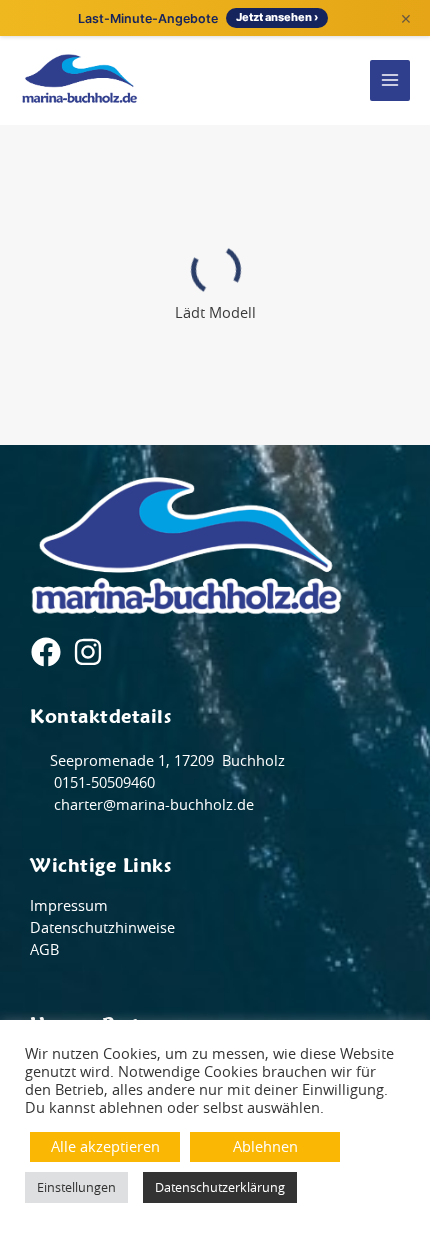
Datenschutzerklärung (220, 1187)
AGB (44, 949)
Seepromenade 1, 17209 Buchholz (167, 760)
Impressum (69, 905)
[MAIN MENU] (390, 80)
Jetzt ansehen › (277, 17)
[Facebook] (46, 652)
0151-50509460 (102, 782)
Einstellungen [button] (76, 1187)
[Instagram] (88, 652)
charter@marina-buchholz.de (152, 804)
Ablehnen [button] (265, 1146)
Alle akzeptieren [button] (105, 1146)
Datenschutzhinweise (102, 927)
